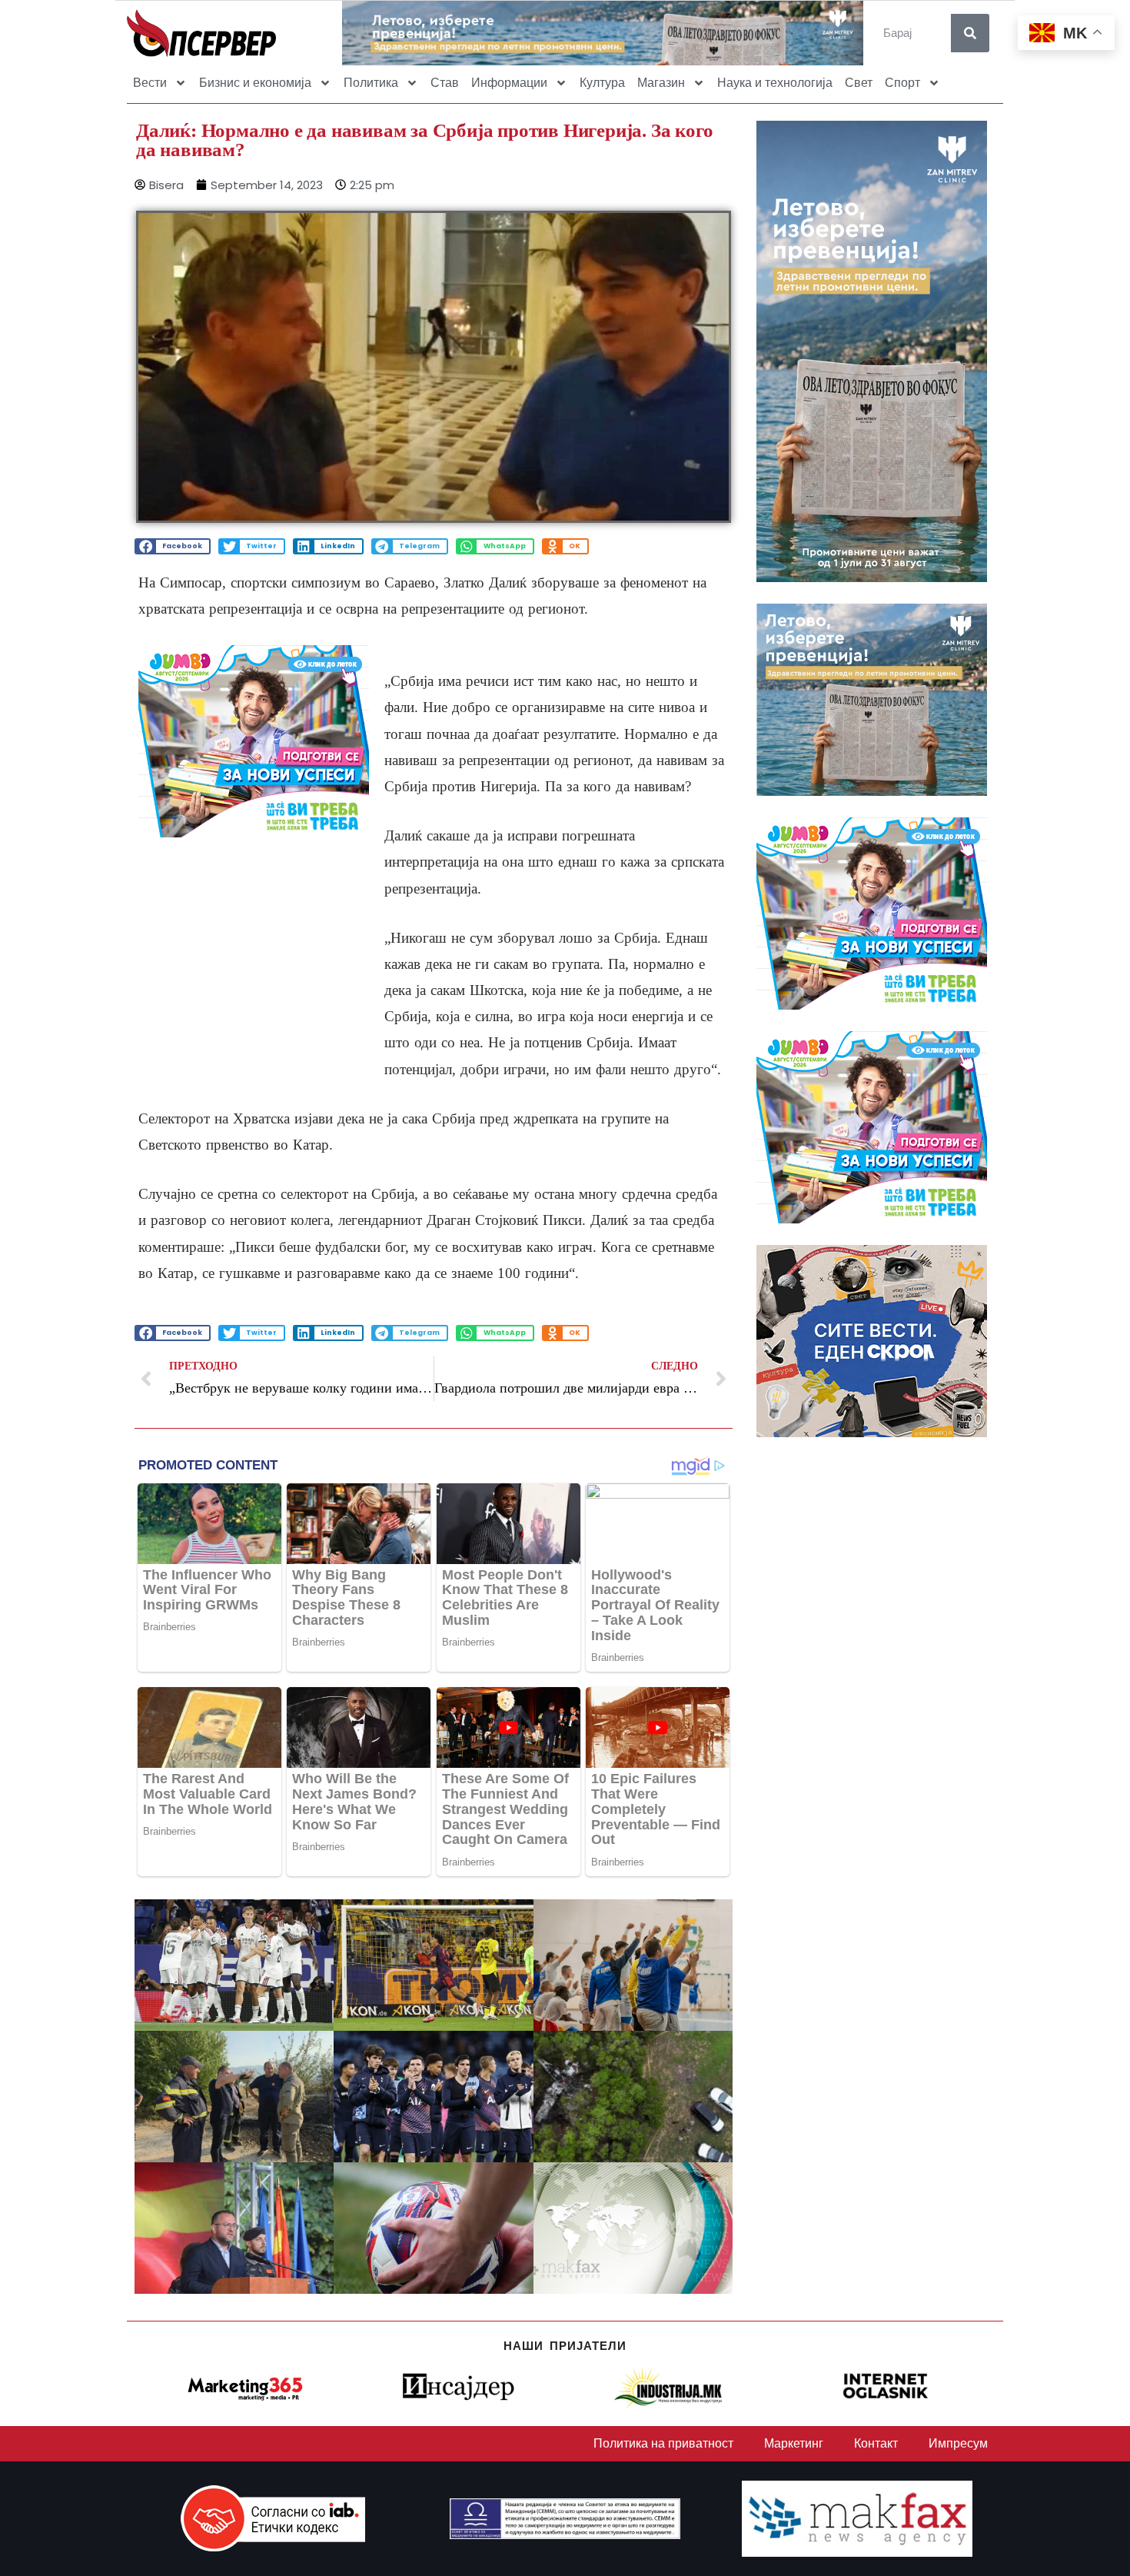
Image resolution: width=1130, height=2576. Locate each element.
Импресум (958, 2443)
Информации (509, 83)
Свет (859, 83)
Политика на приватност (663, 2443)
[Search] (970, 33)
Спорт (902, 83)
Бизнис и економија (255, 83)
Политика (371, 83)
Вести (150, 83)
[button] (173, 546)
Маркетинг (794, 2443)
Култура (602, 83)
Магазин (661, 83)
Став (445, 83)
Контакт (876, 2443)
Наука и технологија (775, 83)
